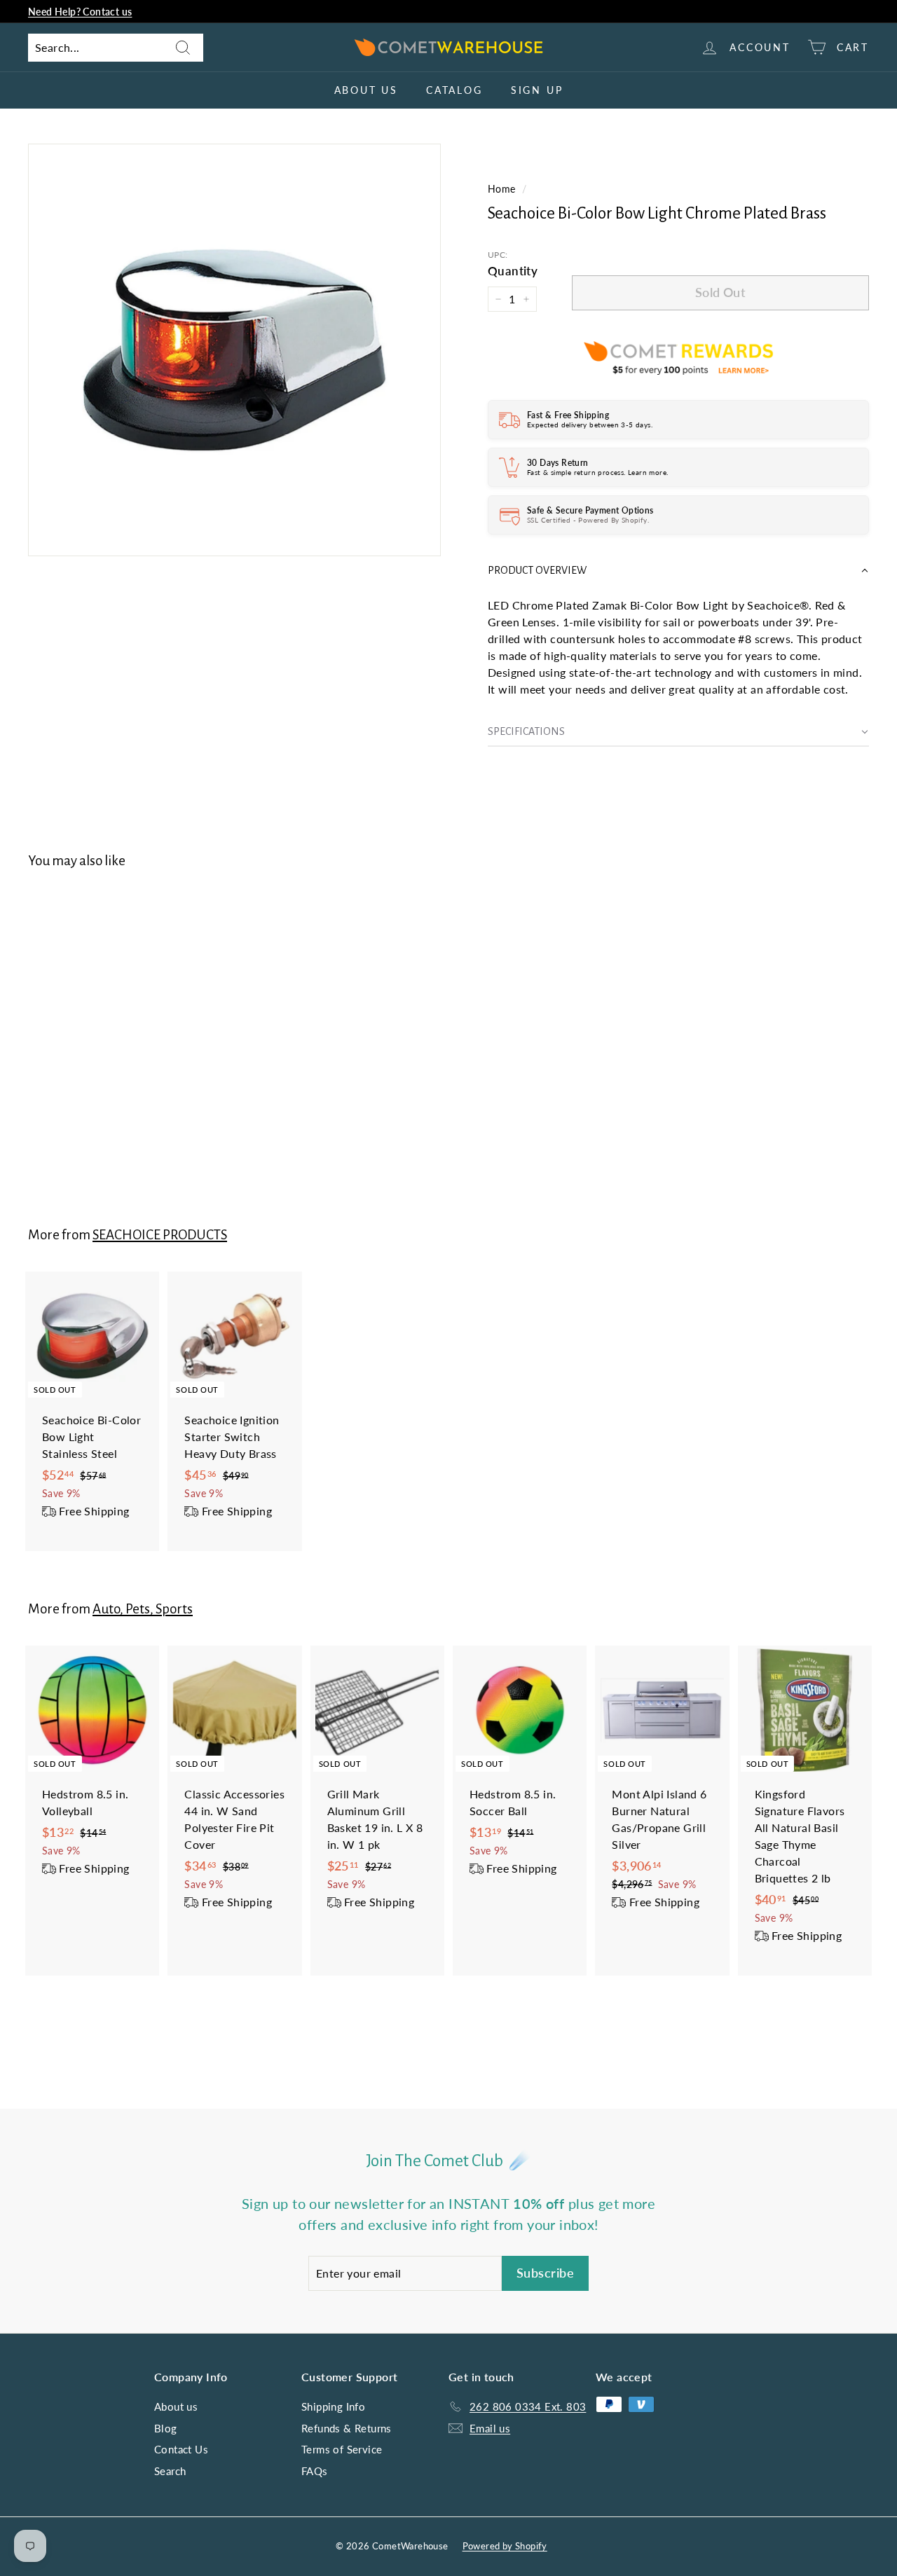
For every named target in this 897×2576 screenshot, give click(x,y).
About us (366, 90)
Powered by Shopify (505, 2546)
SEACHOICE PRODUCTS (160, 1235)
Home (502, 189)
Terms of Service (342, 2449)
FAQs (315, 2471)
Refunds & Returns (347, 2428)
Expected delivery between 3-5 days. (590, 425)
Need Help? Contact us (80, 12)
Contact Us (181, 2449)
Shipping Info (333, 2406)
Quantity (513, 271)
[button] (678, 571)
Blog (166, 2428)
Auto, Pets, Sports (143, 1609)
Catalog (454, 90)
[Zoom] (234, 350)
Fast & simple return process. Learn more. (597, 472)
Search (170, 2471)
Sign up (537, 90)
